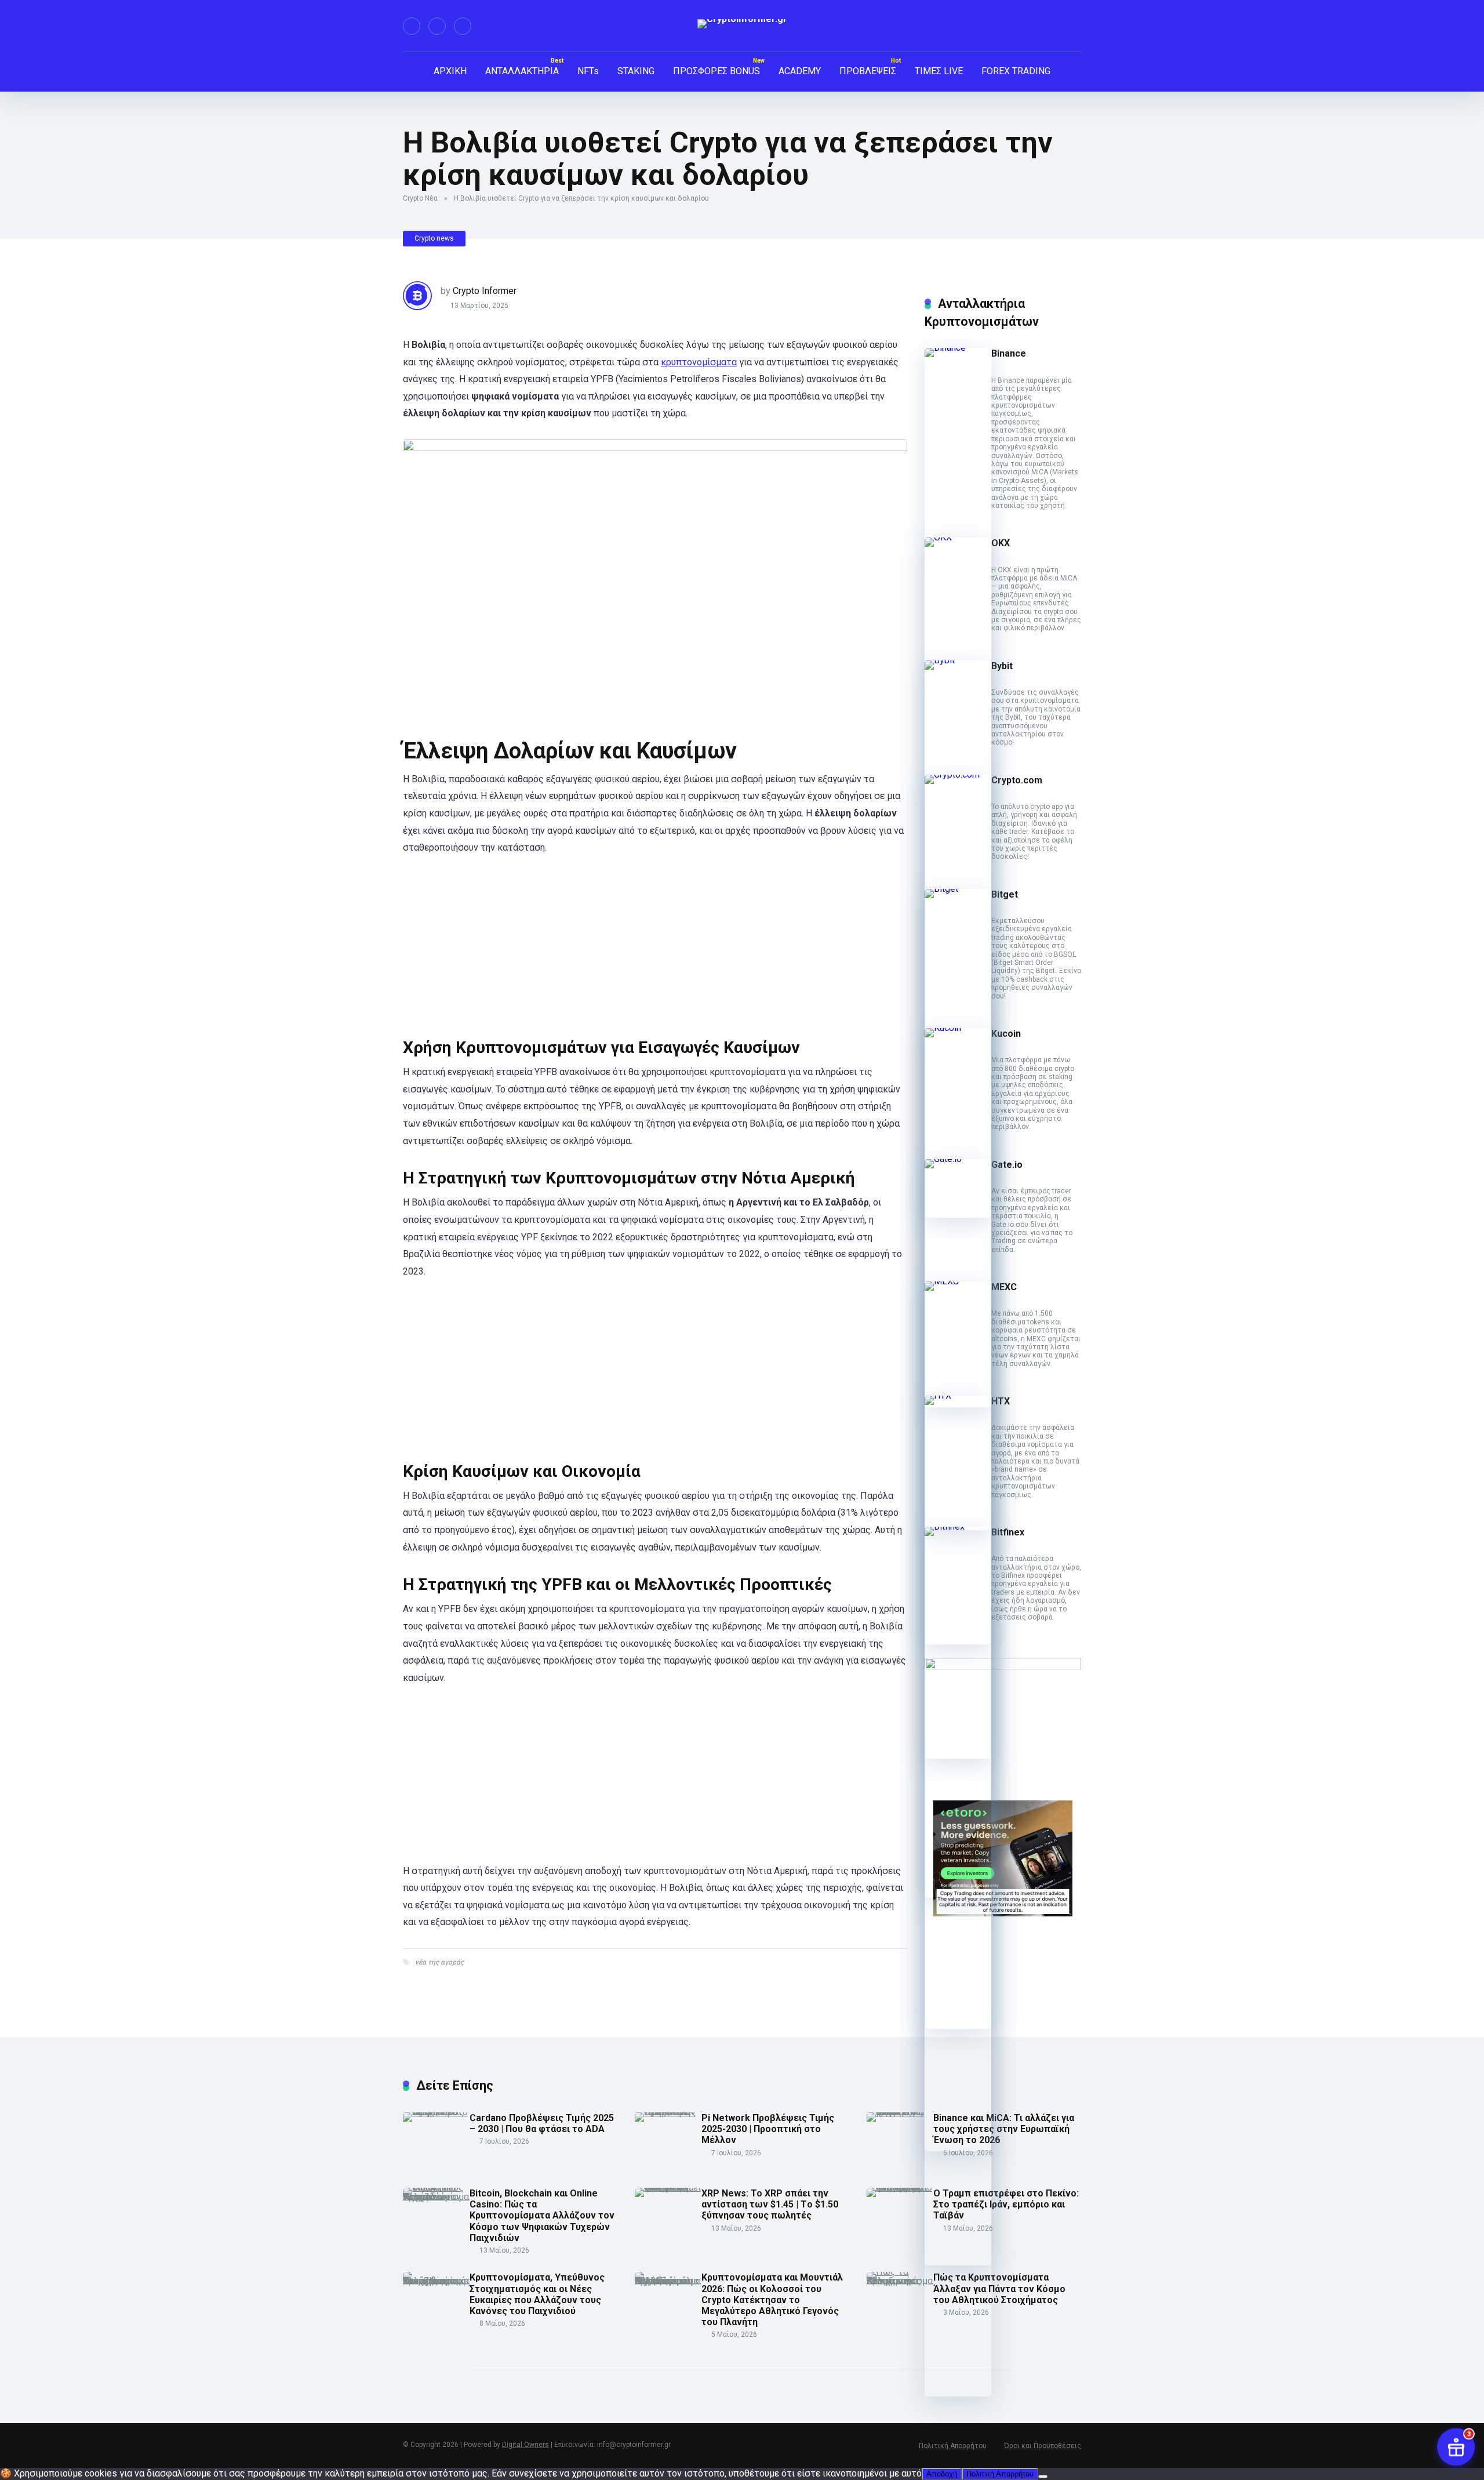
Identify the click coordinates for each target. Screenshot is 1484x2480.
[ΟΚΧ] (958, 537)
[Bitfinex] (958, 1526)
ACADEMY (800, 71)
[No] (1043, 2477)
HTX (1001, 1401)
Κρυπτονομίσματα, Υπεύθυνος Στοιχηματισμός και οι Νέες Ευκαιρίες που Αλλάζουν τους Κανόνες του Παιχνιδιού (537, 2294)
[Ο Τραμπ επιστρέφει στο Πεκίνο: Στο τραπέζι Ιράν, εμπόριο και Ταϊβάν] (900, 2187)
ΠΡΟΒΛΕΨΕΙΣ (868, 71)
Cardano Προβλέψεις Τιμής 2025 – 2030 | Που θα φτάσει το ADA (542, 2123)
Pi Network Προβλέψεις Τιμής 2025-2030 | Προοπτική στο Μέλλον (768, 2129)
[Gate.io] (958, 1159)
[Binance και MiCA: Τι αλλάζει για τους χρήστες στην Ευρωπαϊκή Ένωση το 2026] (900, 2112)
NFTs (588, 71)
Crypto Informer (485, 291)
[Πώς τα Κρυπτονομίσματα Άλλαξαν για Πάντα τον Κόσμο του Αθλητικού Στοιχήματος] (900, 2281)
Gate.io (1007, 1165)
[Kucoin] (958, 1028)
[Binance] (958, 348)
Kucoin (1006, 1034)
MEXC (1004, 1287)
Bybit (1002, 666)
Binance (1009, 353)
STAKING (636, 71)
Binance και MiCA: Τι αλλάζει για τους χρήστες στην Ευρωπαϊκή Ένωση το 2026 (1004, 2129)
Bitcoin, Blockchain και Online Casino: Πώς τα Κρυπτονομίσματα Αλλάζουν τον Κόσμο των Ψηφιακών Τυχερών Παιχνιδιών (542, 2216)
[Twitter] (437, 26)
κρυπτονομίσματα (699, 362)
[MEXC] (958, 1281)
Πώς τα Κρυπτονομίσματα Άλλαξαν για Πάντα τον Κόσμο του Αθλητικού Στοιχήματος (999, 2288)
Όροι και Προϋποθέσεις (1043, 2446)
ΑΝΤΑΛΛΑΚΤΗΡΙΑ (522, 71)
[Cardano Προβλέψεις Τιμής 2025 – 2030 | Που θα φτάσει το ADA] (436, 2112)
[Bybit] (958, 660)
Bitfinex (1008, 1532)
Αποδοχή (942, 2474)
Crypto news (434, 238)
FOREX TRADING (1016, 71)
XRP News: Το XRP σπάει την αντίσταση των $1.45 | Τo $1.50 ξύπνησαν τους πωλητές (770, 2204)
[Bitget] (958, 889)
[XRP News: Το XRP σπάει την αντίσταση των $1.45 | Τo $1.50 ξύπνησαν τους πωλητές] (668, 2187)
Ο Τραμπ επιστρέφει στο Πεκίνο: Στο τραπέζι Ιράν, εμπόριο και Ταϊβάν (1006, 2204)
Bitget (1005, 894)
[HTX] (958, 1395)
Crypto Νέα (420, 198)
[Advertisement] (655, 951)
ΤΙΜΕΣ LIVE (939, 71)
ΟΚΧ (1001, 543)
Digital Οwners (525, 2445)
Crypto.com (1017, 780)
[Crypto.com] (958, 774)
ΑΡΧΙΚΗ (450, 71)
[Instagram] (463, 26)
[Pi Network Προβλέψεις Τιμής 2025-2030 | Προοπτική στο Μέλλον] (668, 2112)
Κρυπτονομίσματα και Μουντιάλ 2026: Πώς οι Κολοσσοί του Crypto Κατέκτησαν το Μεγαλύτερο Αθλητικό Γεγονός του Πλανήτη (772, 2300)
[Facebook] (412, 26)
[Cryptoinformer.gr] (742, 24)
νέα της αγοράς (439, 1962)
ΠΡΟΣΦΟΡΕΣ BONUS (716, 71)
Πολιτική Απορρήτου (953, 2446)
